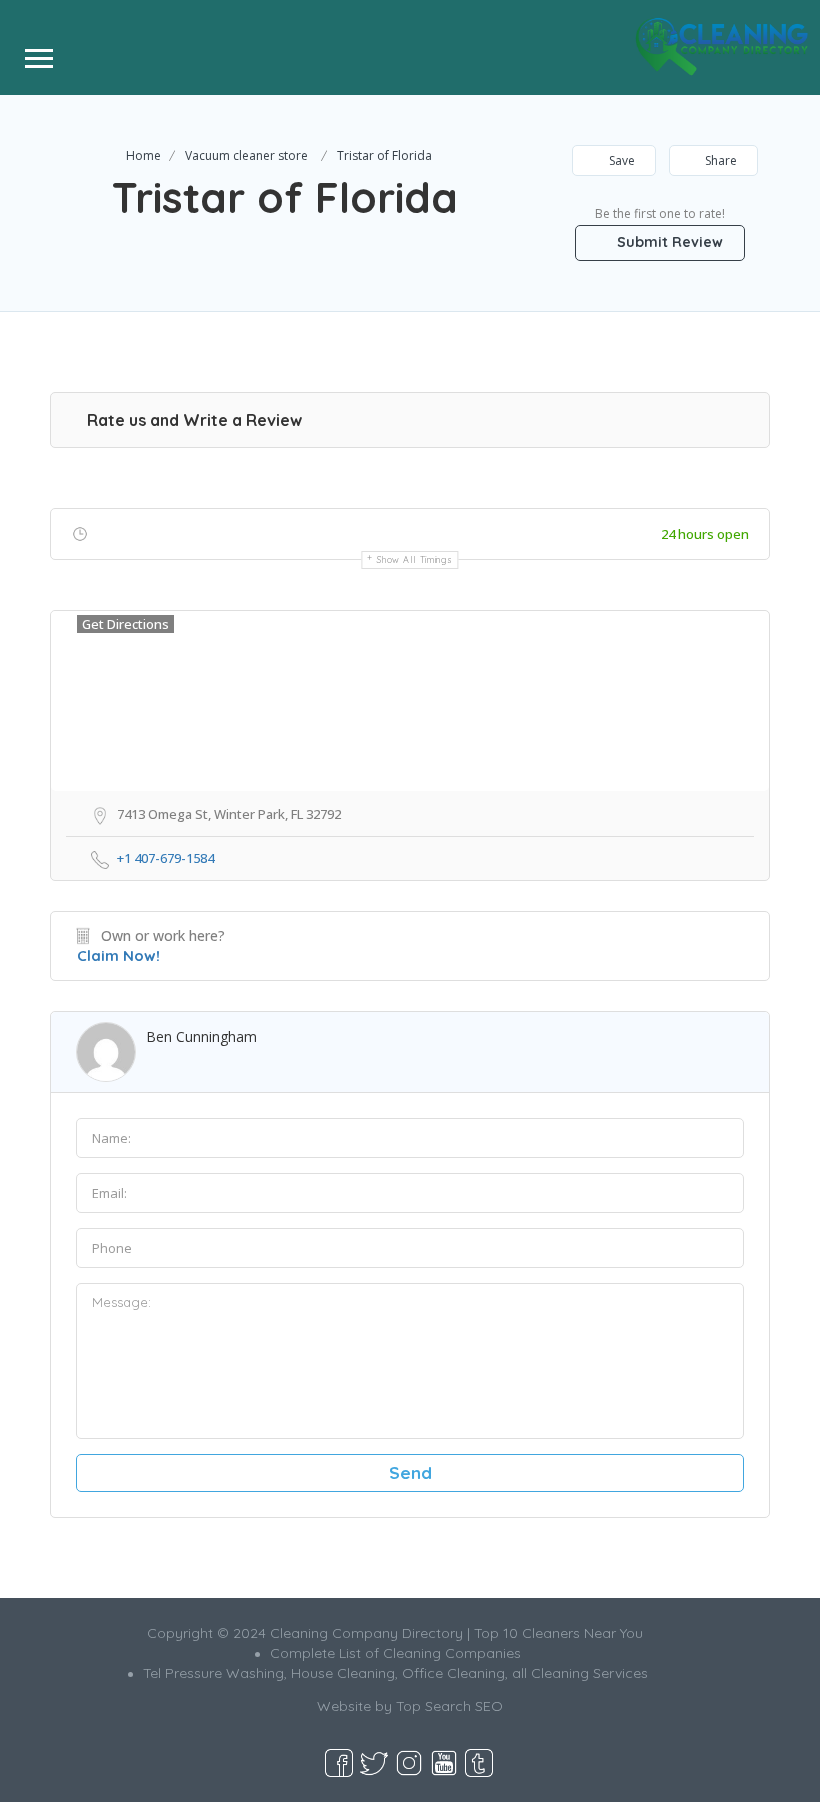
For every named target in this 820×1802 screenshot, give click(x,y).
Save (620, 160)
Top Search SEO (449, 1706)
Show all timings (414, 559)
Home (143, 155)
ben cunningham (201, 1036)
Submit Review (668, 242)
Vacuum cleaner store (246, 155)
